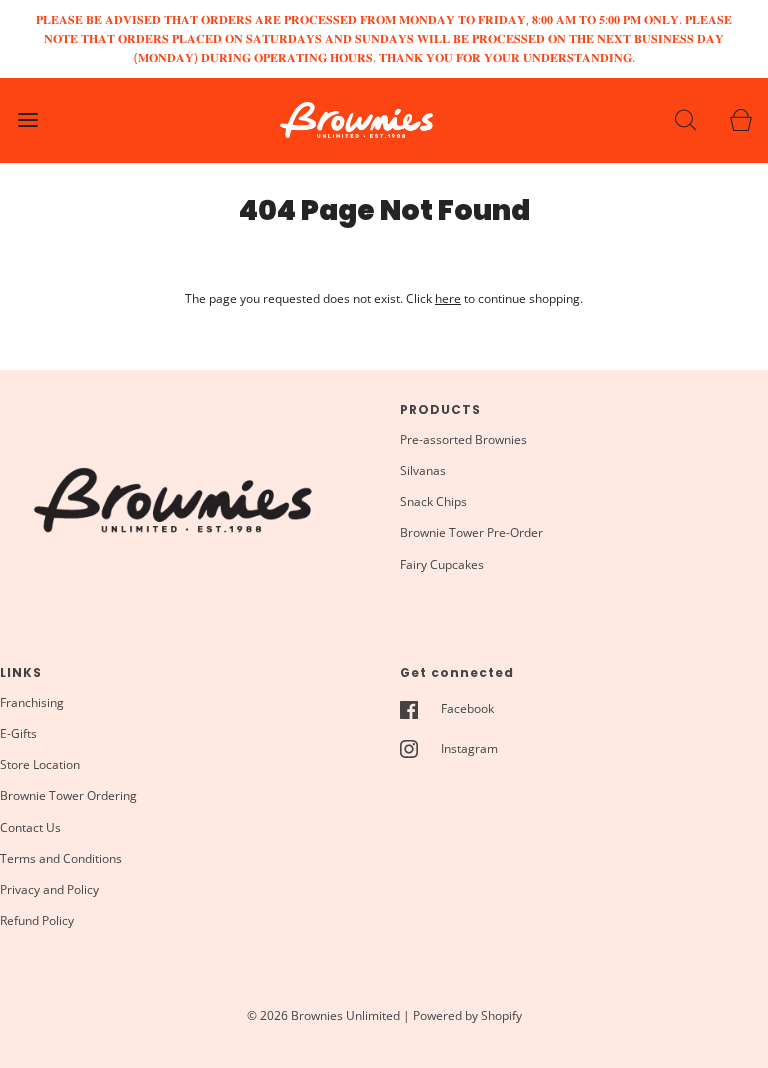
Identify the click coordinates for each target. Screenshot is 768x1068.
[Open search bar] (685, 120)
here (448, 298)
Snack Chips (433, 501)
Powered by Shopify (467, 1015)
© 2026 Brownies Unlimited (323, 1015)
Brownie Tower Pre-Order (471, 532)
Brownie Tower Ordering (68, 795)
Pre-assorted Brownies (463, 439)
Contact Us (30, 827)
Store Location (40, 764)
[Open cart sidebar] (740, 120)
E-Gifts (18, 733)
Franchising (32, 702)
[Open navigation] (27, 120)
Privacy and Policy (49, 889)
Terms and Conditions (61, 858)
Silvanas (423, 470)
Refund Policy (37, 920)
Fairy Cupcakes (442, 564)
